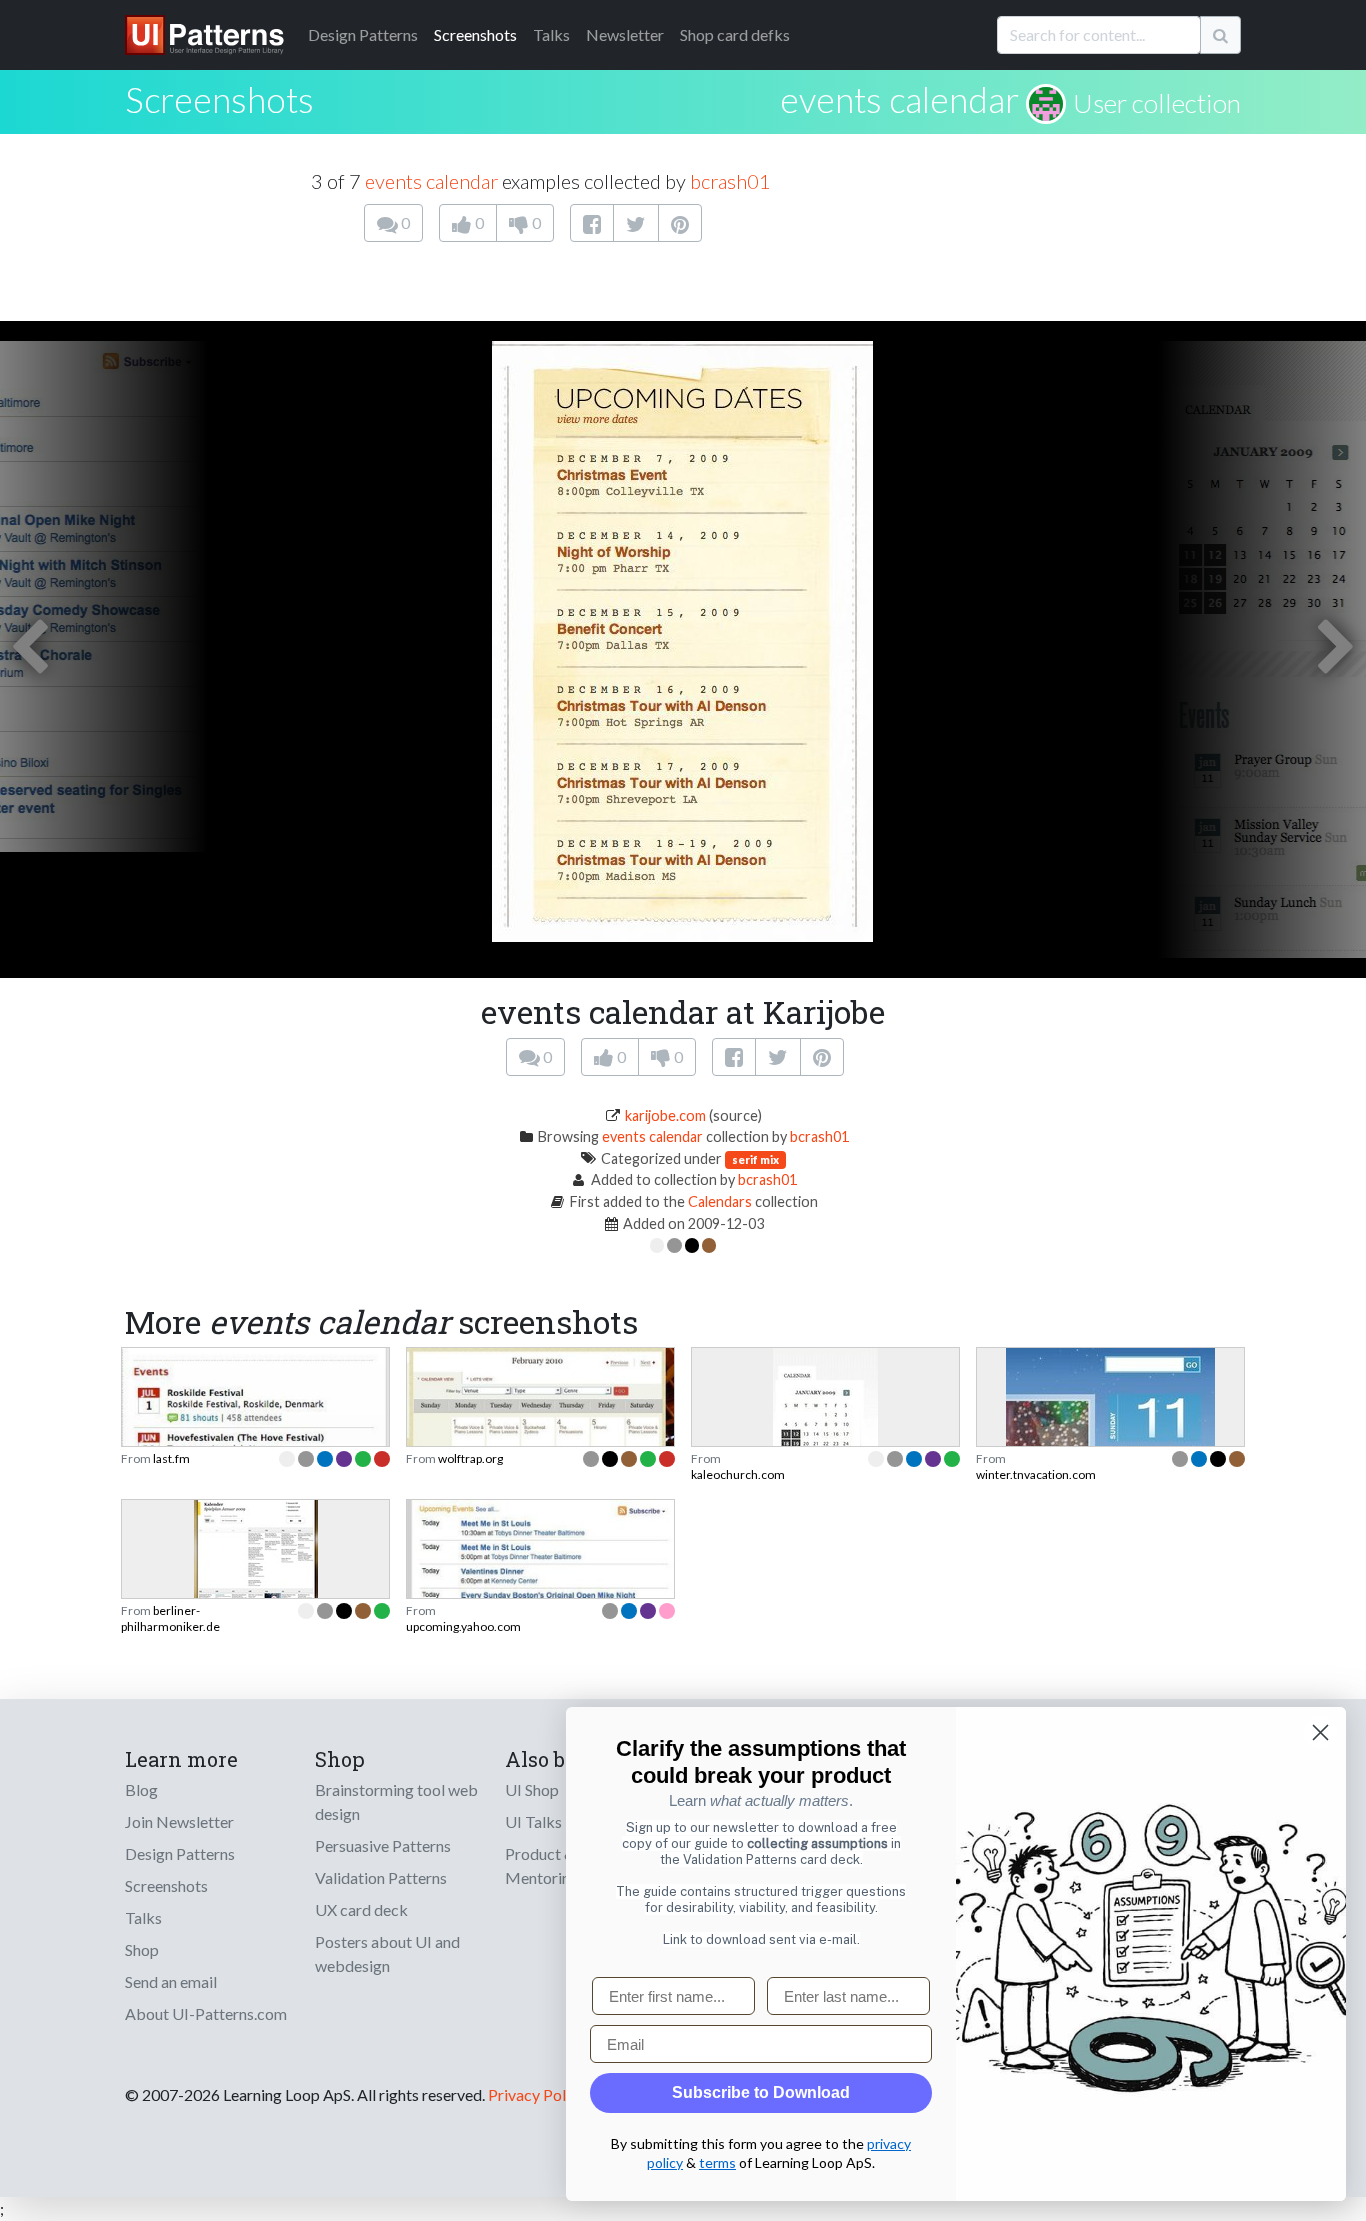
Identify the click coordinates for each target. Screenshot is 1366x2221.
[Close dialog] (1320, 1732)
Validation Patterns (381, 1877)
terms (717, 2162)
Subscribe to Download (761, 2092)
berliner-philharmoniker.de (170, 1618)
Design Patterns (180, 1853)
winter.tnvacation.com (1036, 1474)
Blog (141, 1789)
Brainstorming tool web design (396, 1801)
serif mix (755, 1159)
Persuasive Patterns (383, 1845)
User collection (1157, 103)
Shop (142, 1949)
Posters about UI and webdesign (387, 1953)
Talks (551, 34)
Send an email (171, 1981)
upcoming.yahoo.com (463, 1626)
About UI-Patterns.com (206, 2013)
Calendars (720, 1201)
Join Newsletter (179, 1821)
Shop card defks (735, 34)
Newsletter (625, 34)
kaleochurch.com (738, 1474)
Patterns (363, 34)
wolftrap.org (470, 1458)
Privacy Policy (536, 2094)
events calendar (899, 99)
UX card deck (361, 1909)
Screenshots (475, 34)
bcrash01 (730, 181)
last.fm (171, 1458)
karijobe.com (665, 1115)
